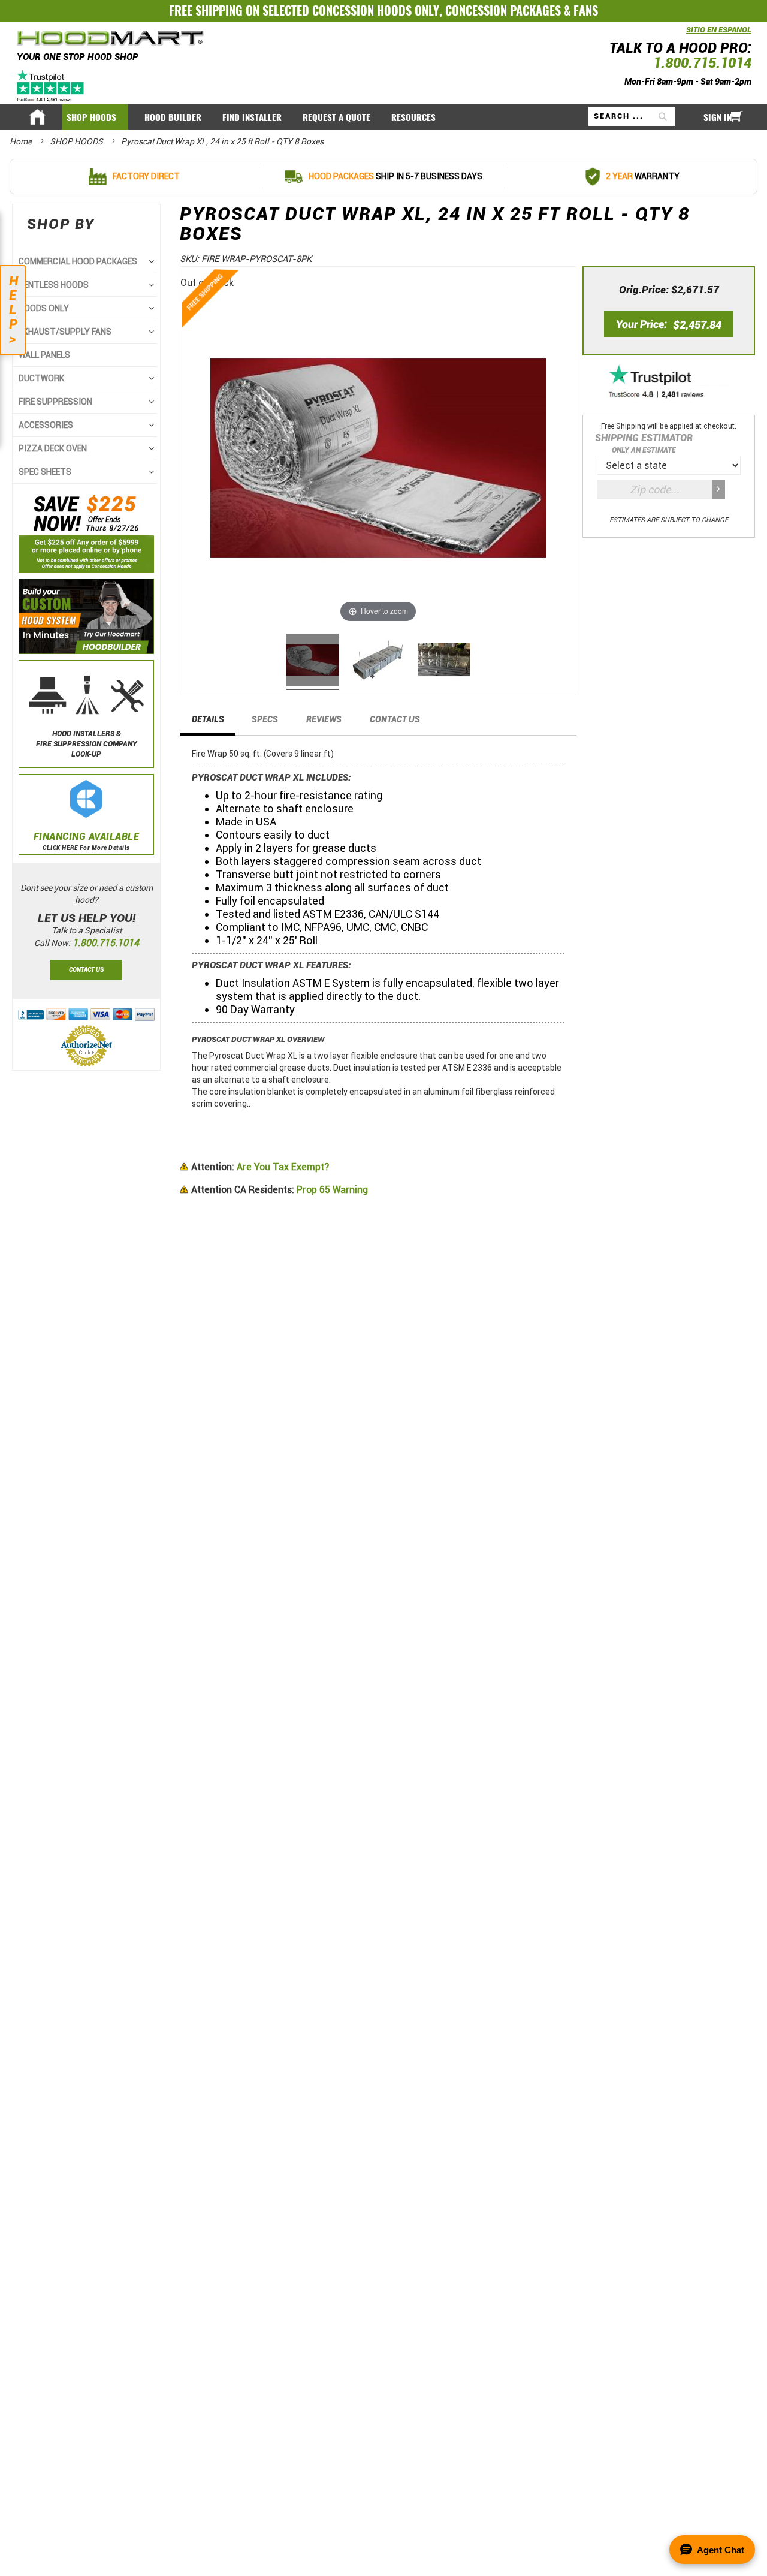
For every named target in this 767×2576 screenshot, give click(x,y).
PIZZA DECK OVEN (53, 448)
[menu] (383, 117)
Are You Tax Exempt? (260, 1167)
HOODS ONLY (44, 308)
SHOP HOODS (77, 141)
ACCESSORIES (46, 425)
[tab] (208, 723)
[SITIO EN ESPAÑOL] (683, 36)
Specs (265, 719)
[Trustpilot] (51, 85)
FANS (586, 10)
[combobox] (632, 116)
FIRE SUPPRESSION (55, 402)
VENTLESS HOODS (54, 285)
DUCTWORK (41, 378)
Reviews (324, 719)
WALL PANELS (44, 355)
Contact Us (395, 719)
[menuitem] (95, 117)
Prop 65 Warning (280, 1190)
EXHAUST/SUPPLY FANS (65, 332)
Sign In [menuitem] (718, 117)
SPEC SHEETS (45, 472)
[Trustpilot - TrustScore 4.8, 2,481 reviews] (669, 383)
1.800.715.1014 (702, 63)
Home (22, 141)
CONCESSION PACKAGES (503, 10)
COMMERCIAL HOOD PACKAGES (78, 261)
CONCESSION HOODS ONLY (376, 10)
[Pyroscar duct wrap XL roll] (312, 662)
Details (208, 719)
